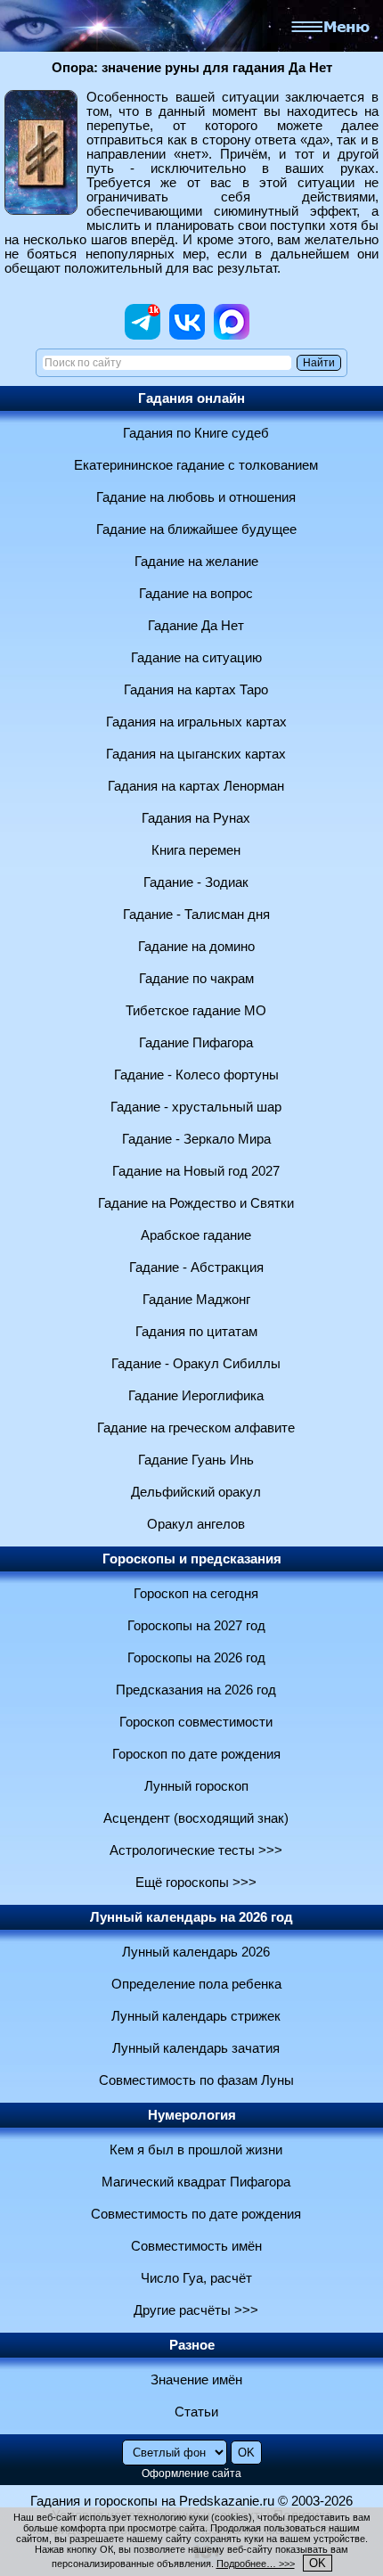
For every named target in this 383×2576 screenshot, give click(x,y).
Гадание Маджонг (196, 1300)
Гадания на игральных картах (196, 722)
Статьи (196, 2412)
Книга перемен (196, 850)
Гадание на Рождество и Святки (196, 1203)
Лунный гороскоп (196, 1786)
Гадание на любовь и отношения (196, 497)
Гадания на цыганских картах (196, 754)
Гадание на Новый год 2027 (196, 1171)
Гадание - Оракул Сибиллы (196, 1364)
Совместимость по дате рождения (196, 2214)
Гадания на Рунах (196, 818)
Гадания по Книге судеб (196, 433)
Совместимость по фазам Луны (196, 2080)
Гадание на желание (196, 562)
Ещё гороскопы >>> (196, 1883)
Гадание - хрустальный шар (196, 1107)
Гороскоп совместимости (196, 1722)
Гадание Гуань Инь (196, 1460)
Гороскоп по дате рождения (196, 1754)
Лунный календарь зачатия (196, 2048)
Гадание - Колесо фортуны (196, 1075)
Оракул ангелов (196, 1524)
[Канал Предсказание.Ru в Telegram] (143, 335)
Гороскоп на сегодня (196, 1594)
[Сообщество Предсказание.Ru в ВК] (187, 335)
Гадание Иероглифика (196, 1396)
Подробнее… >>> (256, 2564)
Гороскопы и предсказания (192, 1559)
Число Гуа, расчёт (196, 2278)
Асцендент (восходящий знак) (196, 1818)
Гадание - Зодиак (196, 882)
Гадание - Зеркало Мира (196, 1139)
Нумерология (192, 2115)
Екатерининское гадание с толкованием (196, 465)
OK (318, 2563)
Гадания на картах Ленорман (196, 786)
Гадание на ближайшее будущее (196, 529)
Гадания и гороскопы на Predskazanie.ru (152, 2501)
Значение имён (196, 2380)
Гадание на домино (196, 947)
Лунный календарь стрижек (196, 2016)
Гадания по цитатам (196, 1332)
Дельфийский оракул (196, 1492)
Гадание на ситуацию (196, 658)
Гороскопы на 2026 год (196, 1658)
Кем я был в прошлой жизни (196, 2150)
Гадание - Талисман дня (196, 915)
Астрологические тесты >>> (196, 1850)
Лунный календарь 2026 (196, 1952)
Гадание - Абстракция (196, 1267)
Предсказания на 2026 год (196, 1690)
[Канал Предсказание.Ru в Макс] (232, 335)
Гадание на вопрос (196, 594)
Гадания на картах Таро (196, 690)
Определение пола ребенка (196, 1984)
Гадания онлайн (191, 398)
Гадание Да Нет (196, 626)
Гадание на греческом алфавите (196, 1428)
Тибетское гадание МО (196, 1011)
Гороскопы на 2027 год (196, 1626)
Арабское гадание (196, 1235)
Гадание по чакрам (196, 979)
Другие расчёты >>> (196, 2310)
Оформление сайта (191, 2473)
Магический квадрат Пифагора (196, 2182)
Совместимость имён (196, 2246)
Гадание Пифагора (196, 1043)
